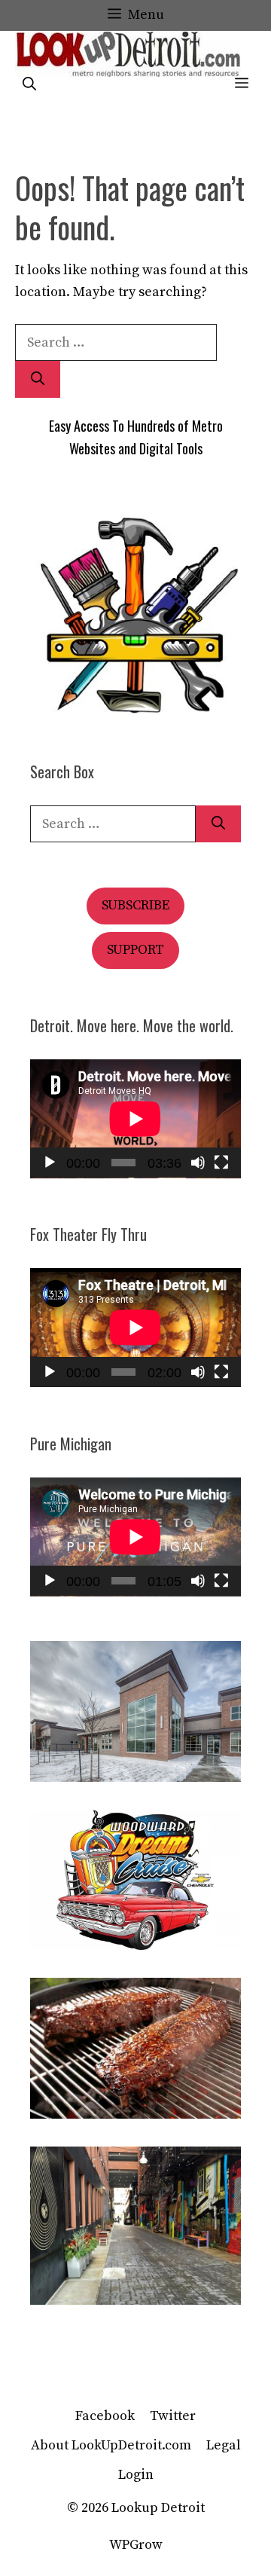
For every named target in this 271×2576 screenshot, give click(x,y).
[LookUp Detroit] (128, 54)
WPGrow (136, 2545)
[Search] (38, 379)
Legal (224, 2445)
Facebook (105, 2416)
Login (136, 2475)
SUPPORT (135, 950)
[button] (29, 85)
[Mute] (198, 1163)
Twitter (173, 2416)
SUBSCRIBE (135, 905)
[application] (135, 1119)
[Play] (50, 1163)
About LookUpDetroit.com (111, 2445)
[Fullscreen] (221, 1163)
